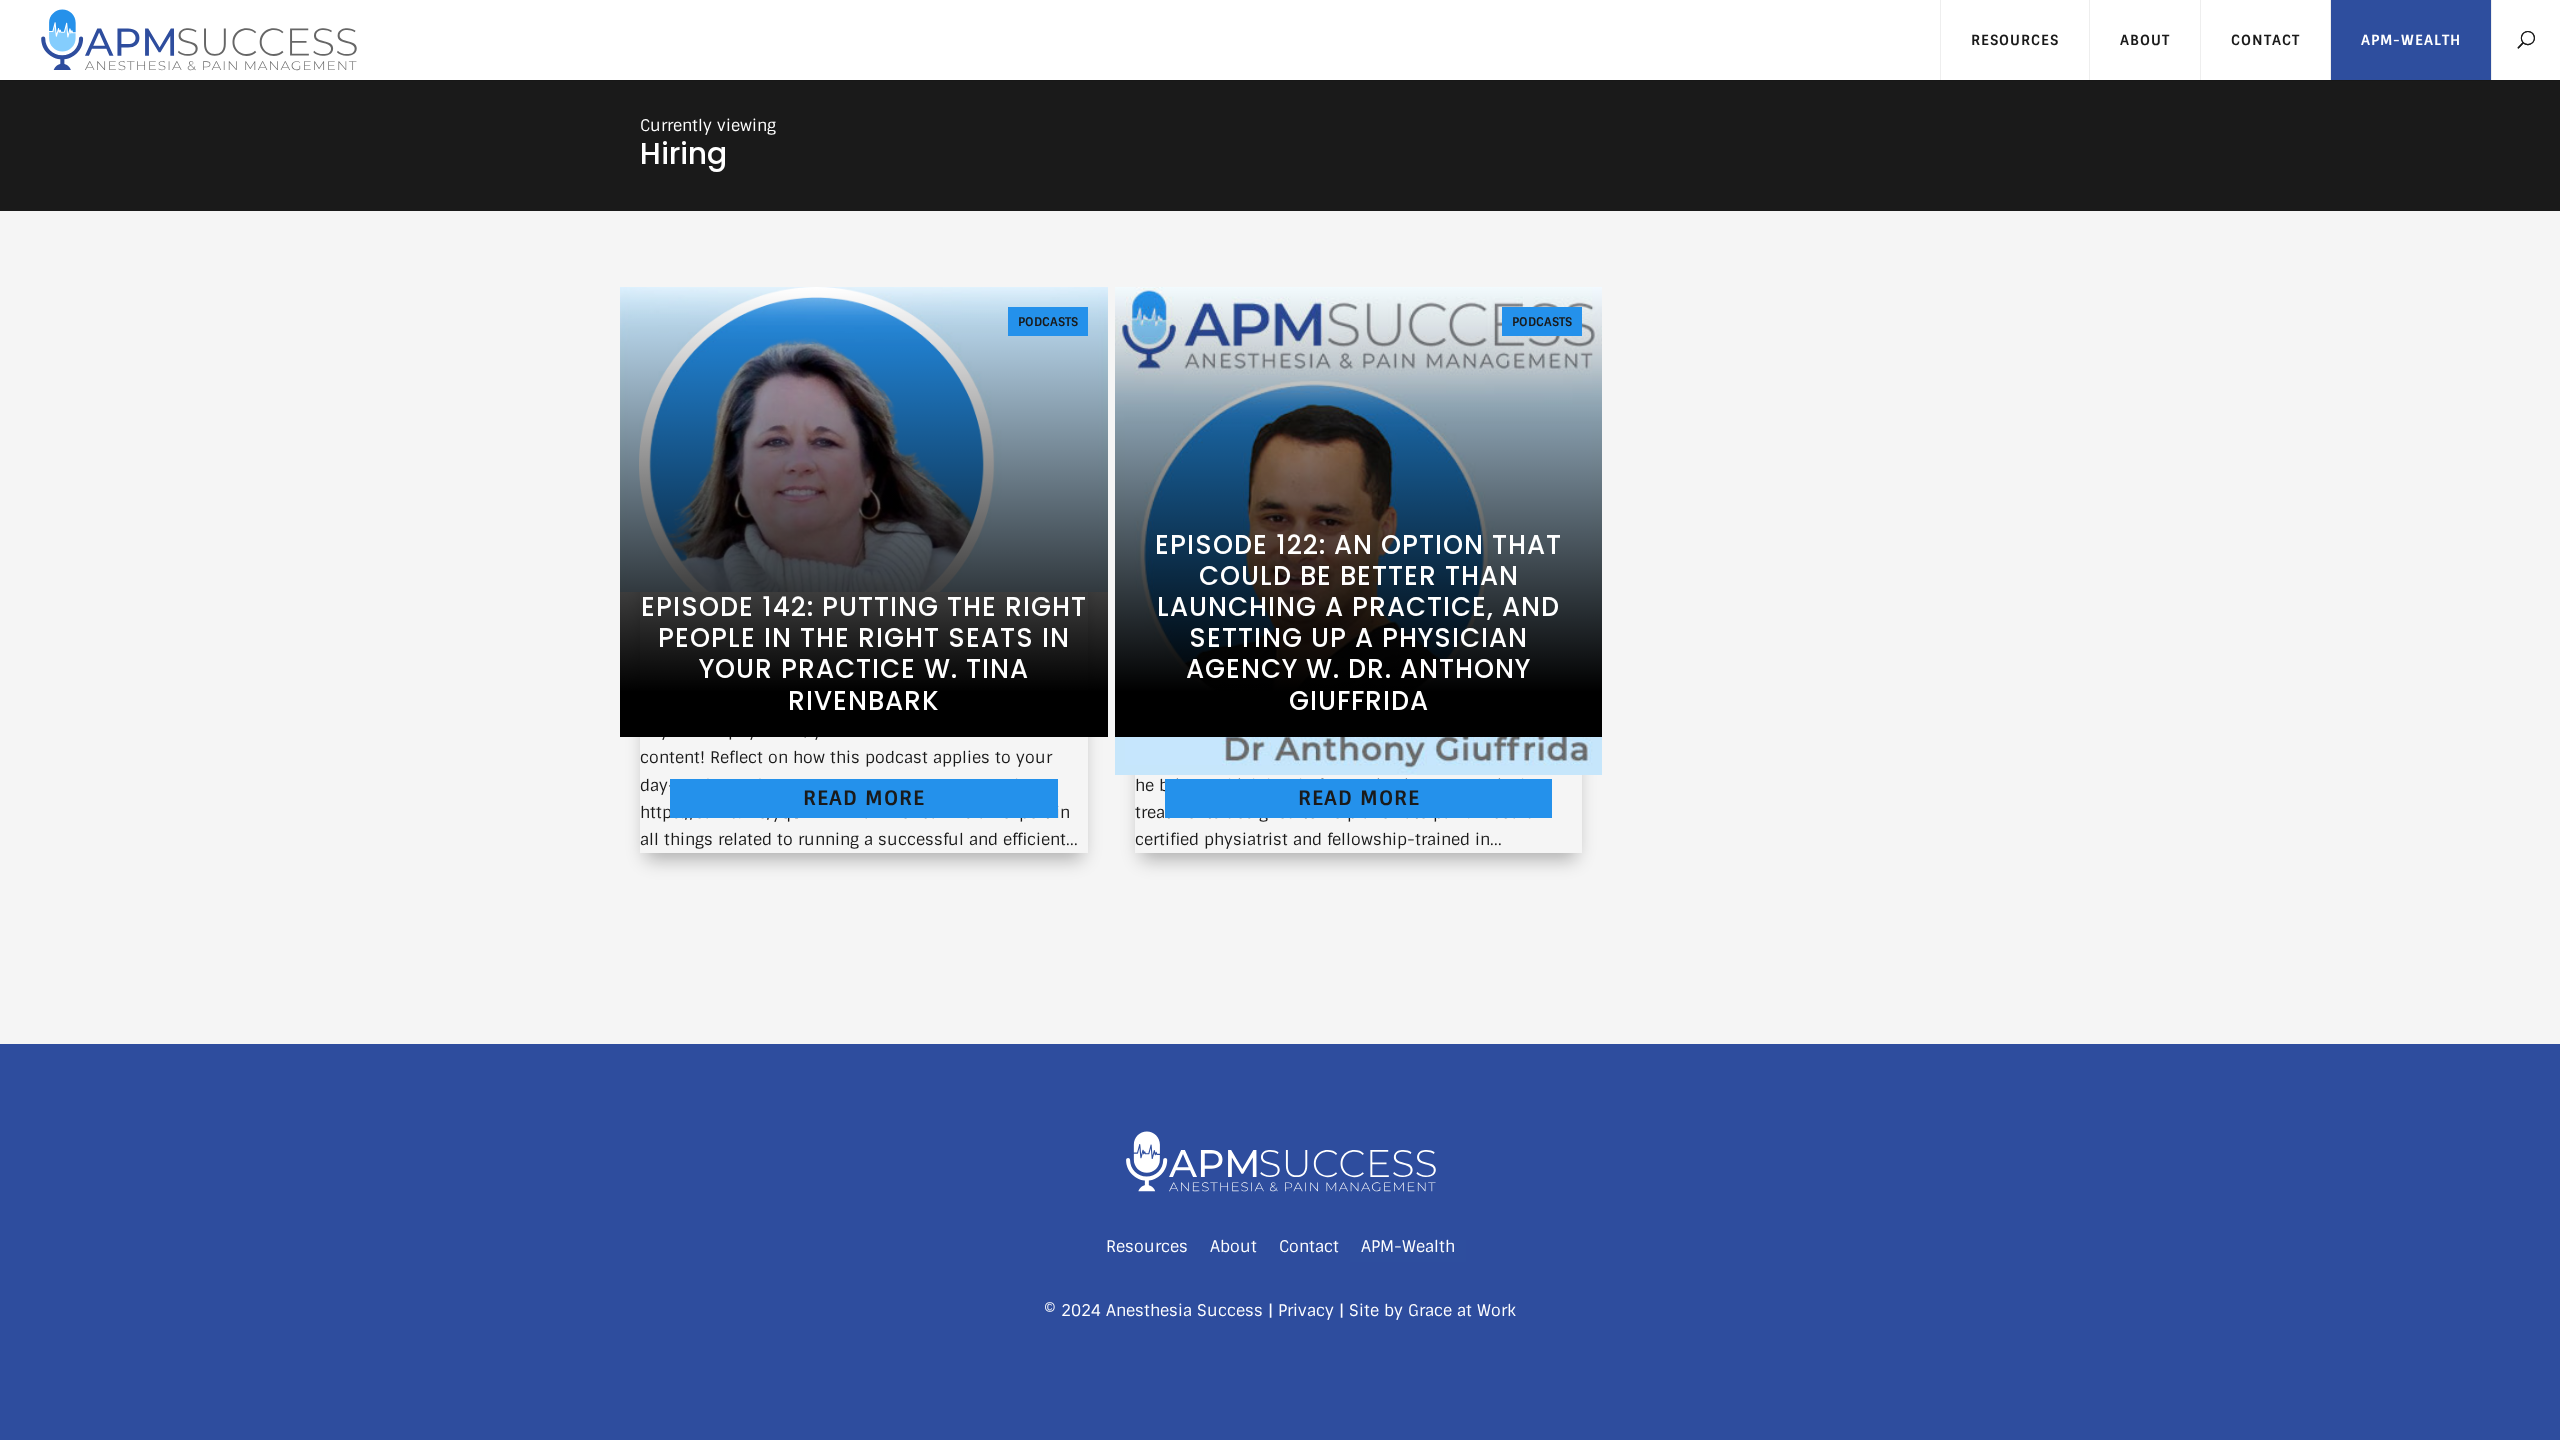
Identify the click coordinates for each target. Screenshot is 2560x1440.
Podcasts (1048, 322)
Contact (2265, 40)
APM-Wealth (2411, 40)
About (2145, 40)
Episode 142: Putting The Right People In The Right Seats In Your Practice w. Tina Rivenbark (864, 654)
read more (864, 798)
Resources (2015, 40)
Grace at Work (1462, 1310)
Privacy (1306, 1310)
